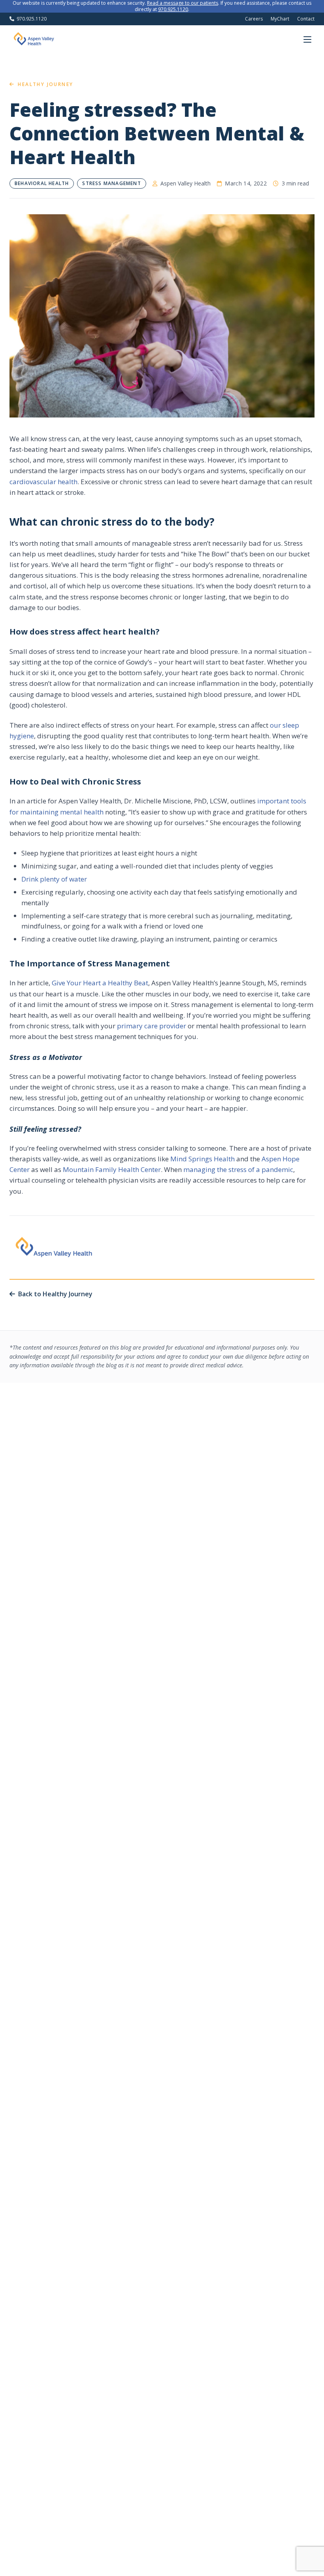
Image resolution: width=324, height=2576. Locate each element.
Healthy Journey (45, 84)
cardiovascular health (43, 482)
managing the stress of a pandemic (238, 1169)
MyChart (280, 19)
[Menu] (307, 39)
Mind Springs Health (202, 1159)
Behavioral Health (42, 183)
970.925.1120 (173, 9)
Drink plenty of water (54, 879)
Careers (254, 19)
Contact (306, 19)
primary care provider (152, 1026)
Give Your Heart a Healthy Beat (100, 983)
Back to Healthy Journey (55, 1294)
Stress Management (111, 183)
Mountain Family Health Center (112, 1169)
